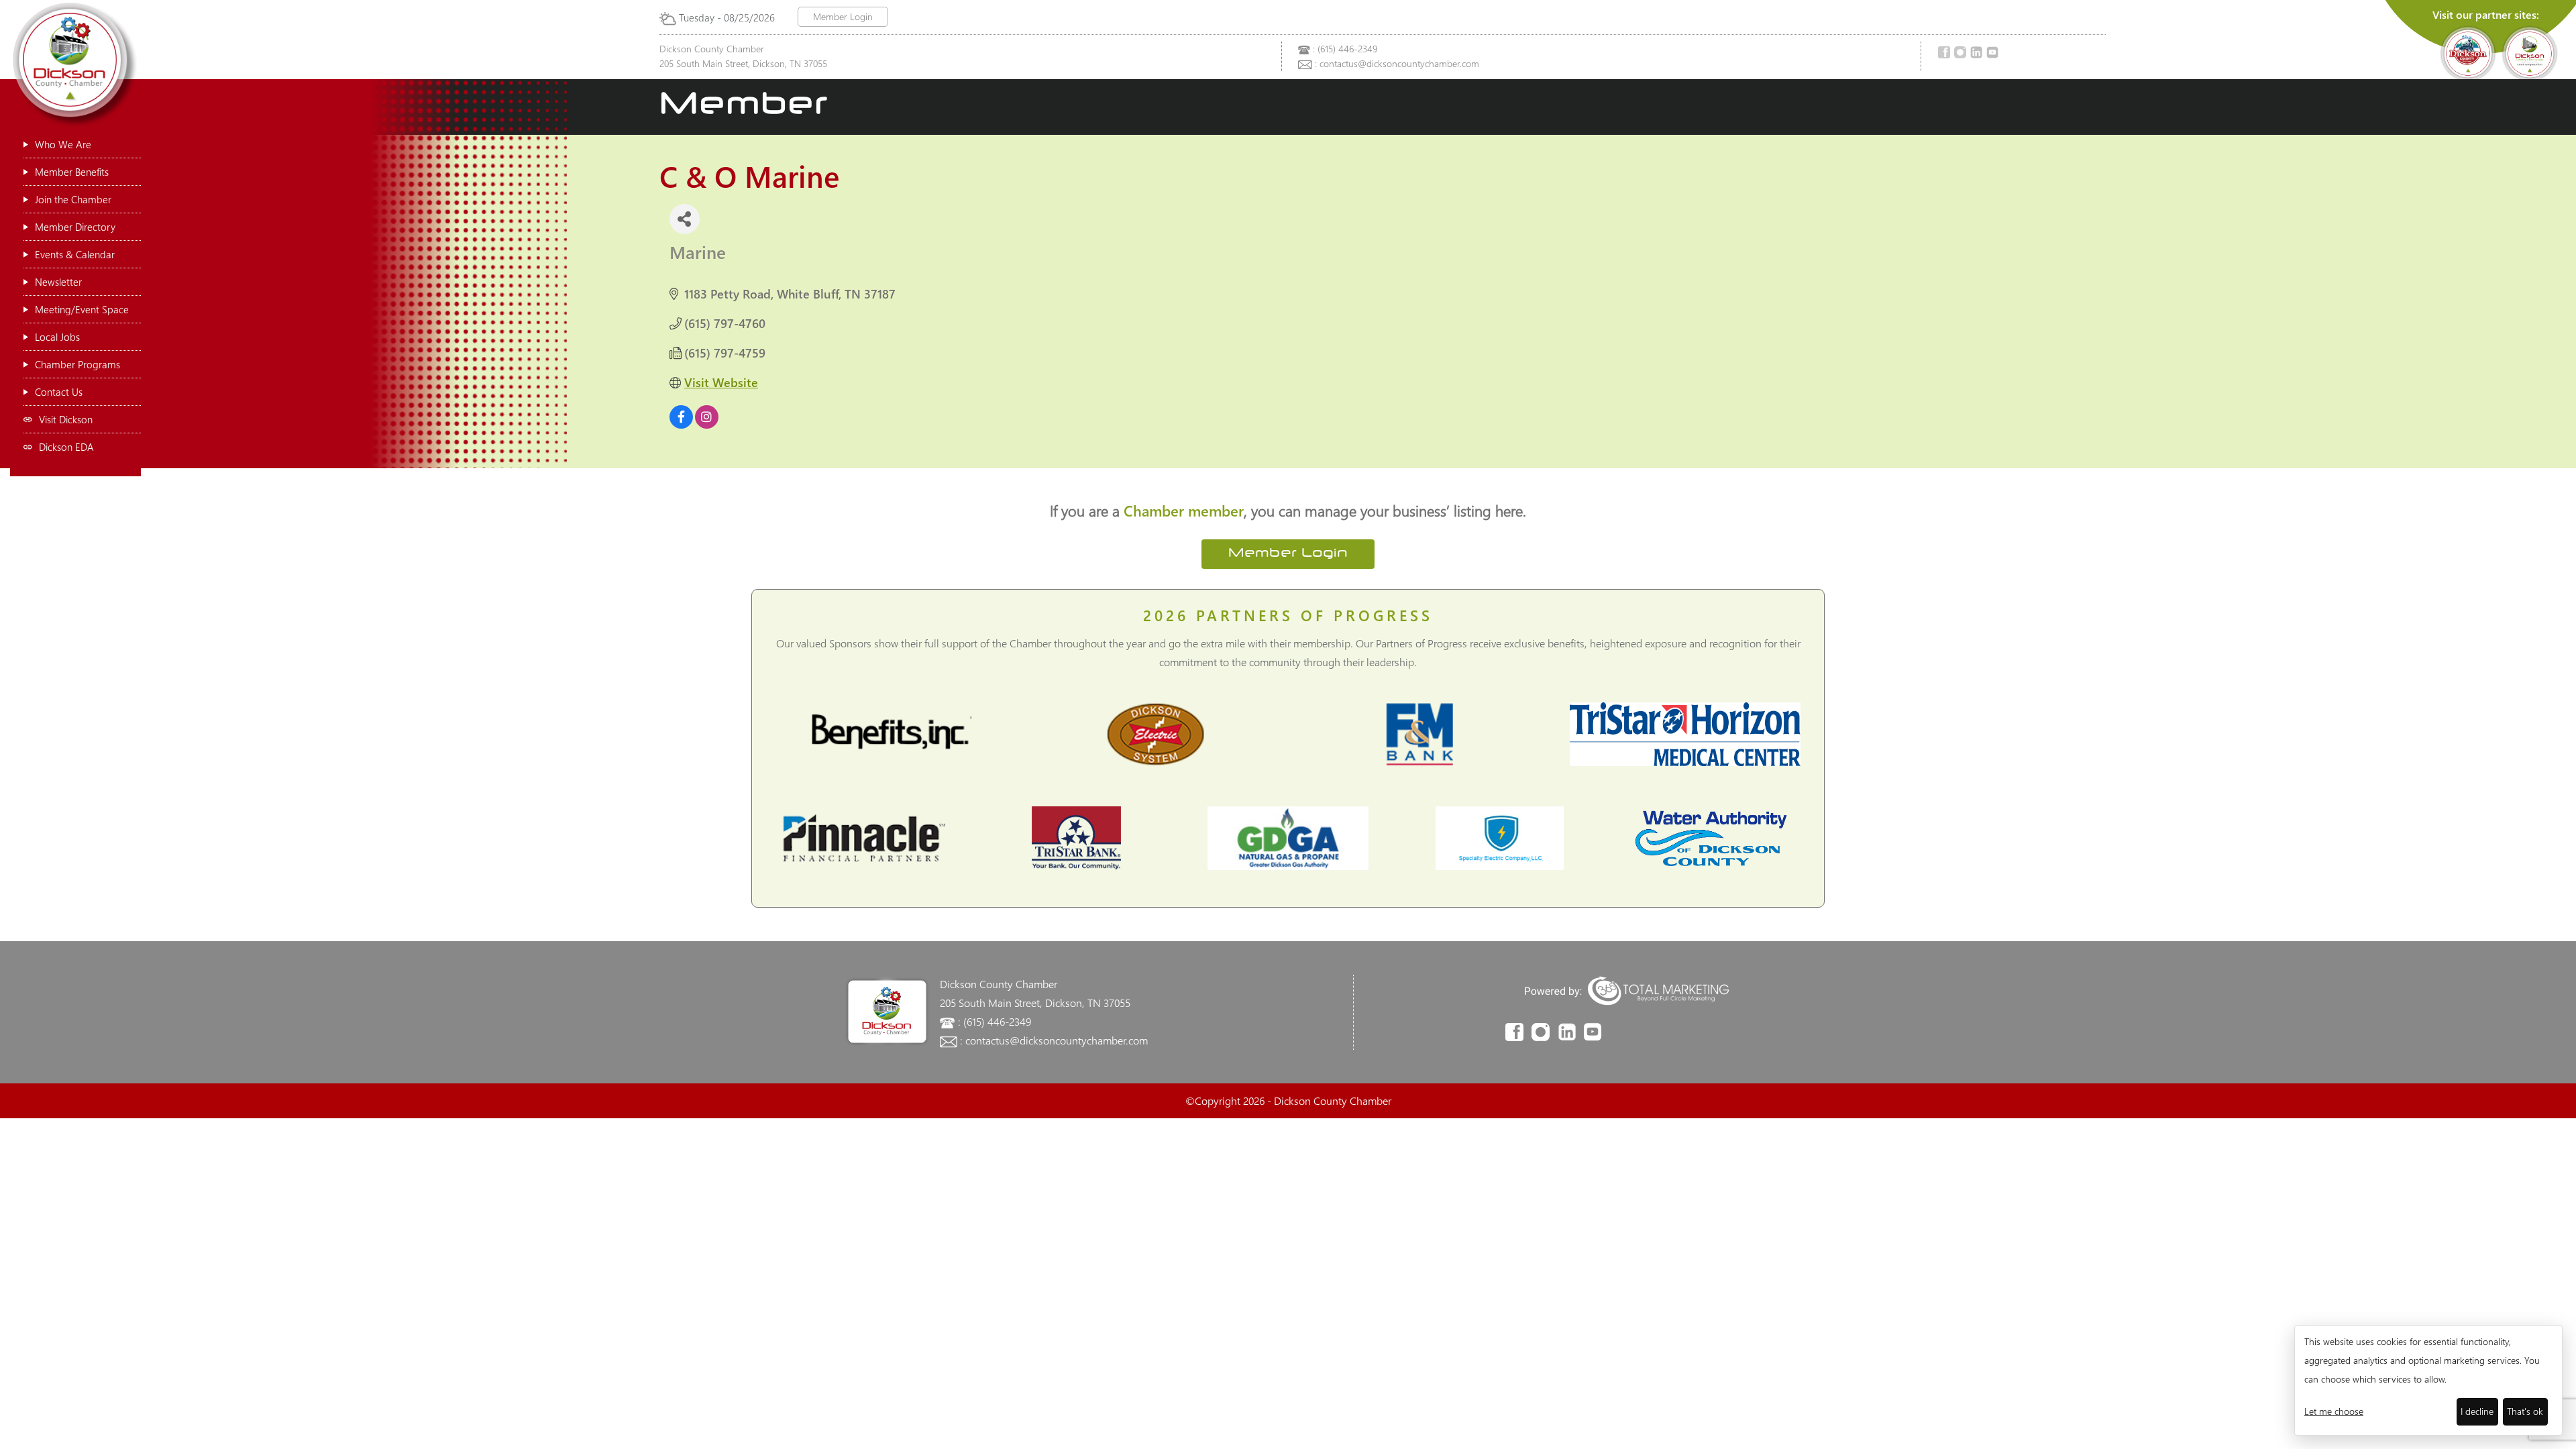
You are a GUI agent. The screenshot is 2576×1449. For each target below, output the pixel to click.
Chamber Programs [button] (77, 364)
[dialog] (2428, 1380)
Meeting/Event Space (82, 309)
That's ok (2525, 1411)
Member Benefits (72, 172)
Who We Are (63, 144)
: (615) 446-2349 (1345, 49)
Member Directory (75, 227)
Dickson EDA (66, 447)
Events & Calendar (75, 254)
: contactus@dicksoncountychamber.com (1397, 63)
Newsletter (58, 282)
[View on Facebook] (681, 424)
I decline (2477, 1411)
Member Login (843, 16)
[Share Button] (685, 219)
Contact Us (59, 392)
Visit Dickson (66, 419)
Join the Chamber (73, 199)
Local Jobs (57, 337)
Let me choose (2334, 1411)
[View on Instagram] (707, 424)
